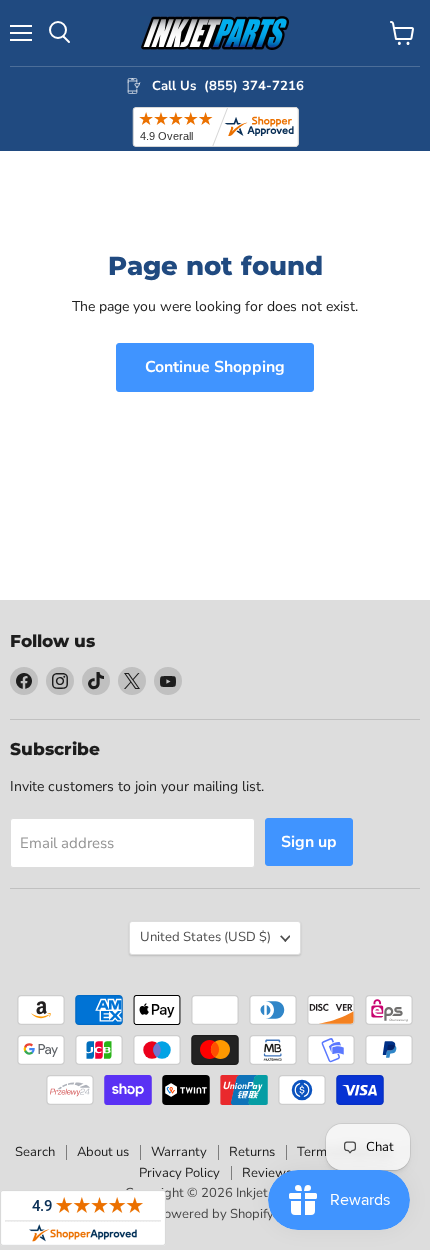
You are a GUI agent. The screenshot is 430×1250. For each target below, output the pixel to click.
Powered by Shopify (215, 1214)
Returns (252, 1152)
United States (205, 937)
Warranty (179, 1152)
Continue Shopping (215, 367)
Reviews (267, 1173)
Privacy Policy (179, 1173)
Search (35, 1152)
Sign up (309, 842)
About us (103, 1152)
